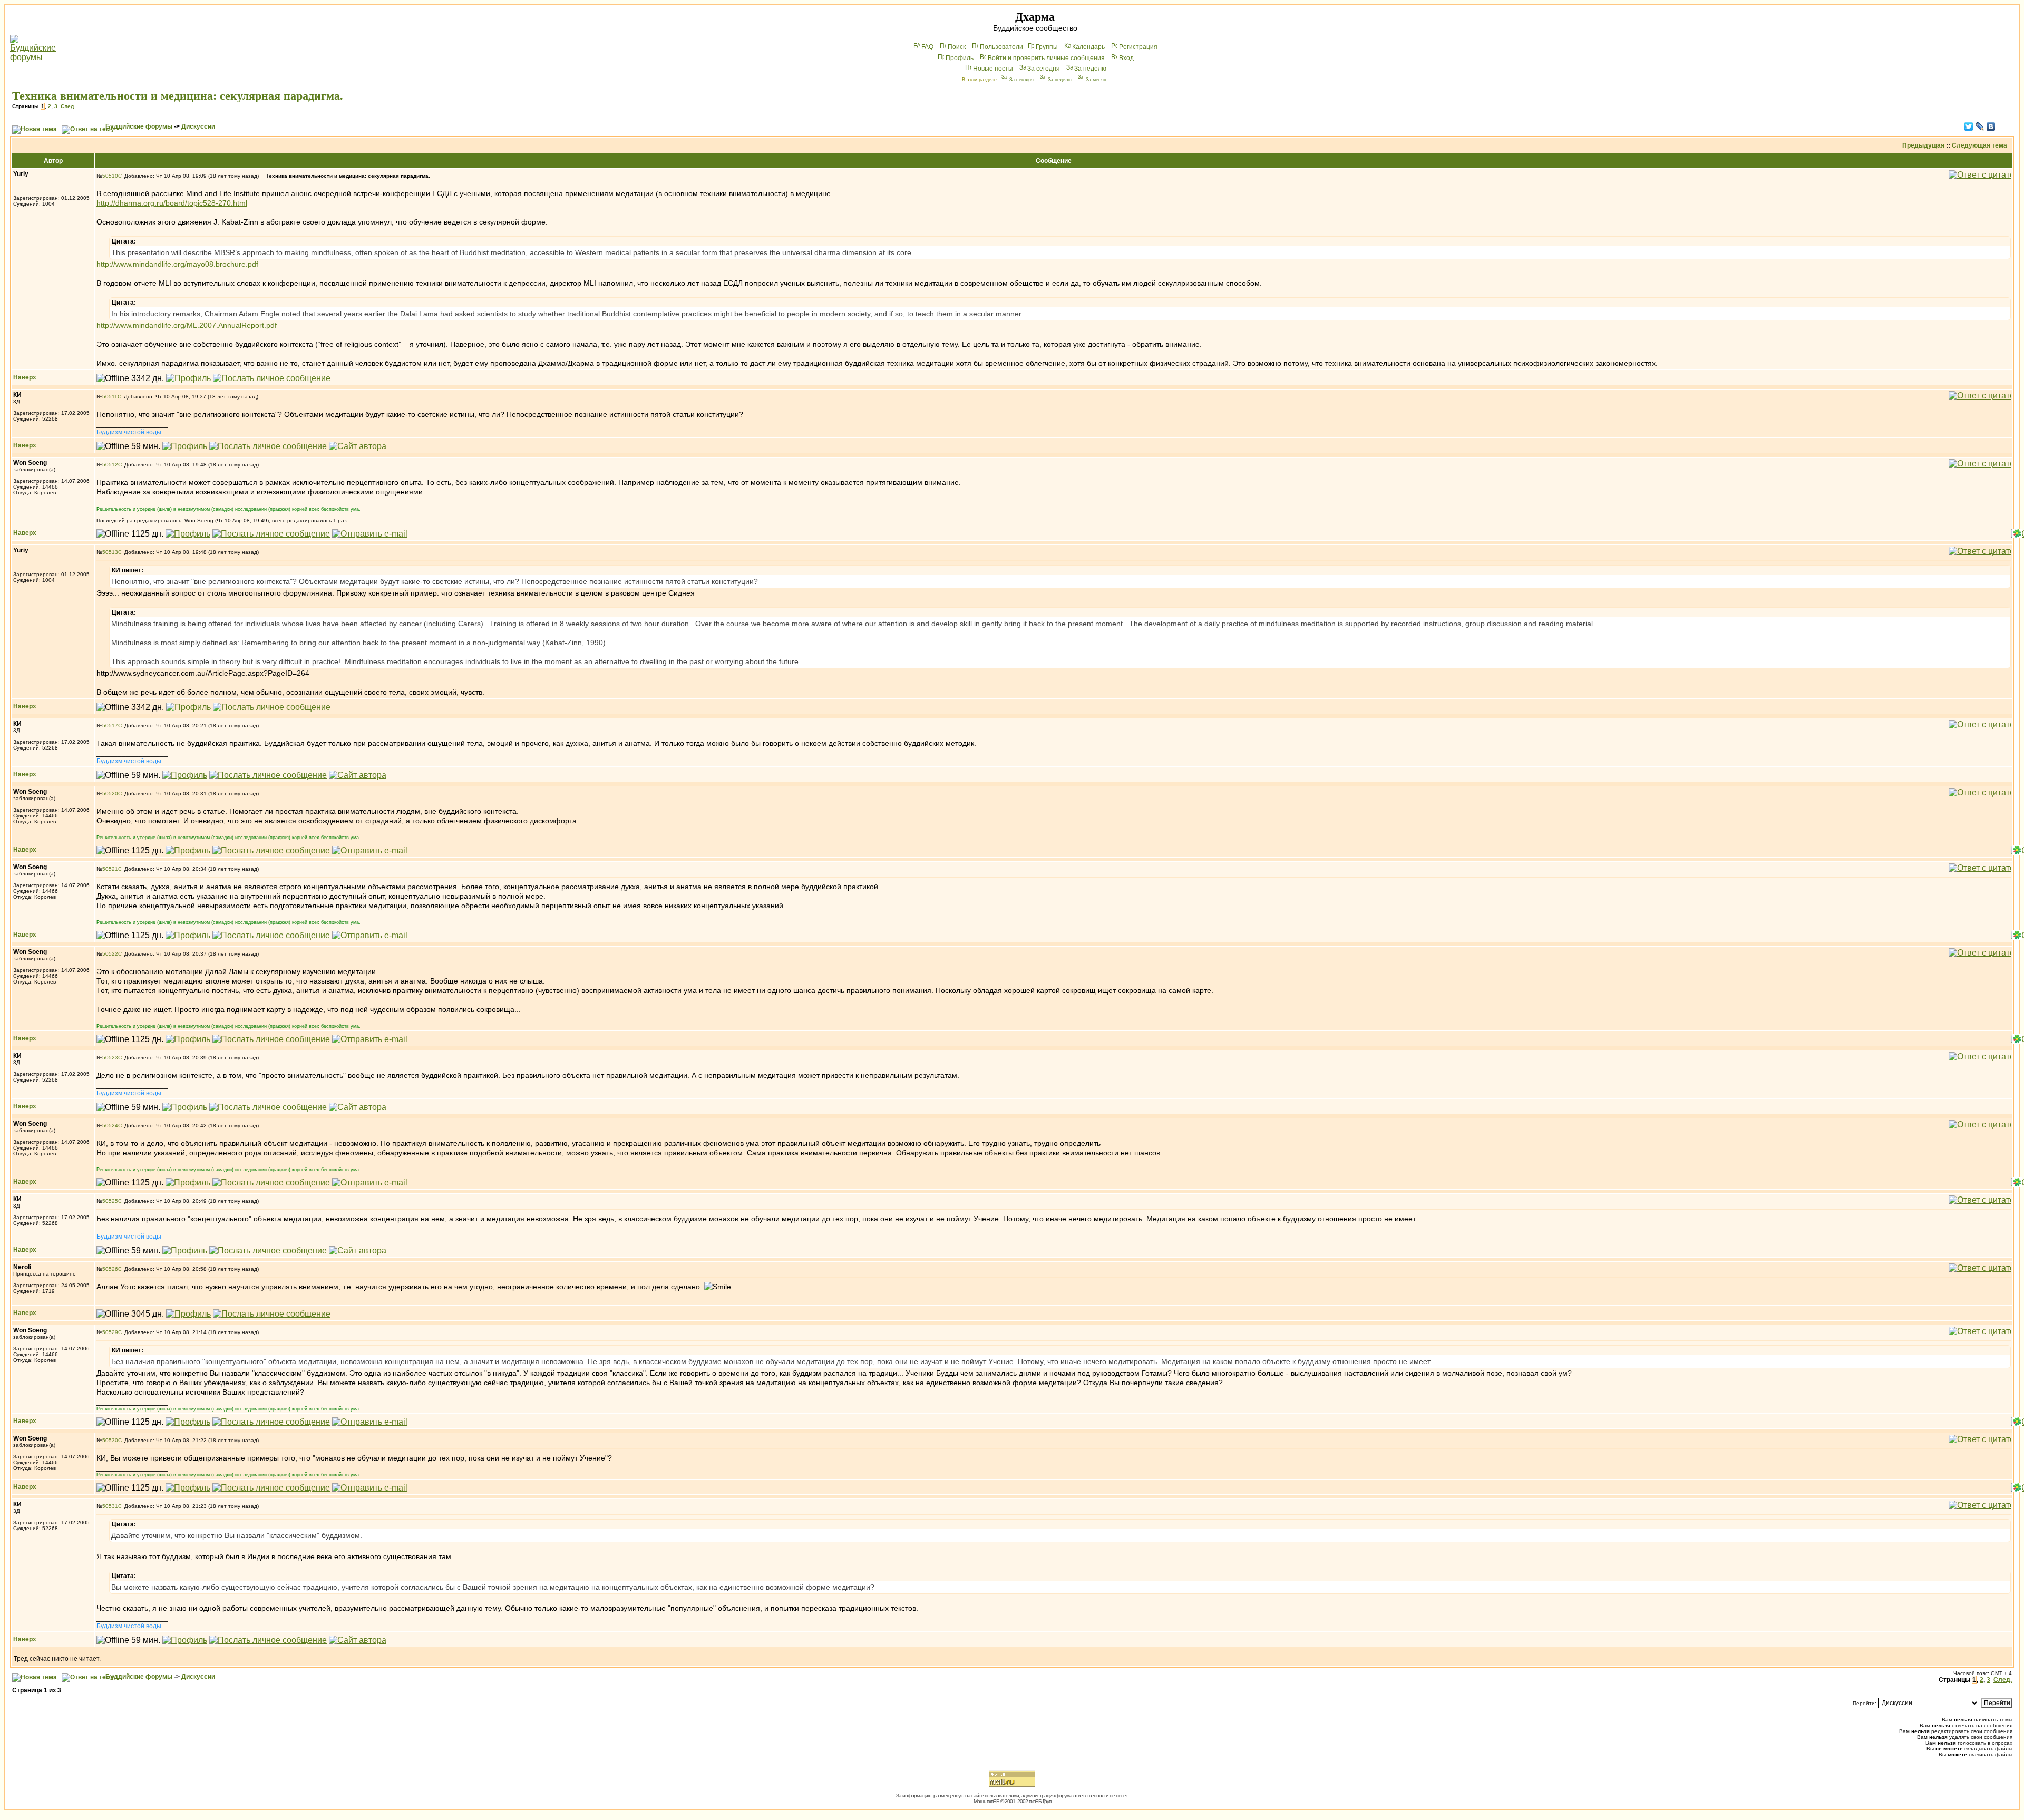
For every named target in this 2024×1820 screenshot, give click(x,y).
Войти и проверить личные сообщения (1046, 58)
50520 (110, 794)
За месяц (1096, 80)
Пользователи (1001, 47)
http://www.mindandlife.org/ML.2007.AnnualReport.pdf (187, 325)
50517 (110, 726)
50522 (110, 954)
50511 (110, 397)
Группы (1047, 47)
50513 (110, 552)
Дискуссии (198, 126)
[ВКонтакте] (1991, 126)
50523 (110, 1058)
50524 (110, 1126)
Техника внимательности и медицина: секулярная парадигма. (178, 96)
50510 (110, 176)
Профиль (960, 58)
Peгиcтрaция (1138, 47)
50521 (110, 869)
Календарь (1088, 47)
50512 (110, 465)
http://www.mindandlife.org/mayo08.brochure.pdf (177, 264)
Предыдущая (1923, 145)
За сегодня (1044, 69)
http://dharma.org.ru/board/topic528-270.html (172, 203)
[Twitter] (1969, 126)
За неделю (1090, 69)
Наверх (25, 377)
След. (68, 106)
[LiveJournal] (1980, 126)
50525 (110, 1201)
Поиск (957, 47)
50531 (110, 1506)
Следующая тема (1979, 145)
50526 (110, 1269)
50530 (110, 1440)
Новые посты (993, 69)
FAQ (927, 47)
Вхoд (1126, 58)
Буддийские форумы (139, 126)
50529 (110, 1332)
